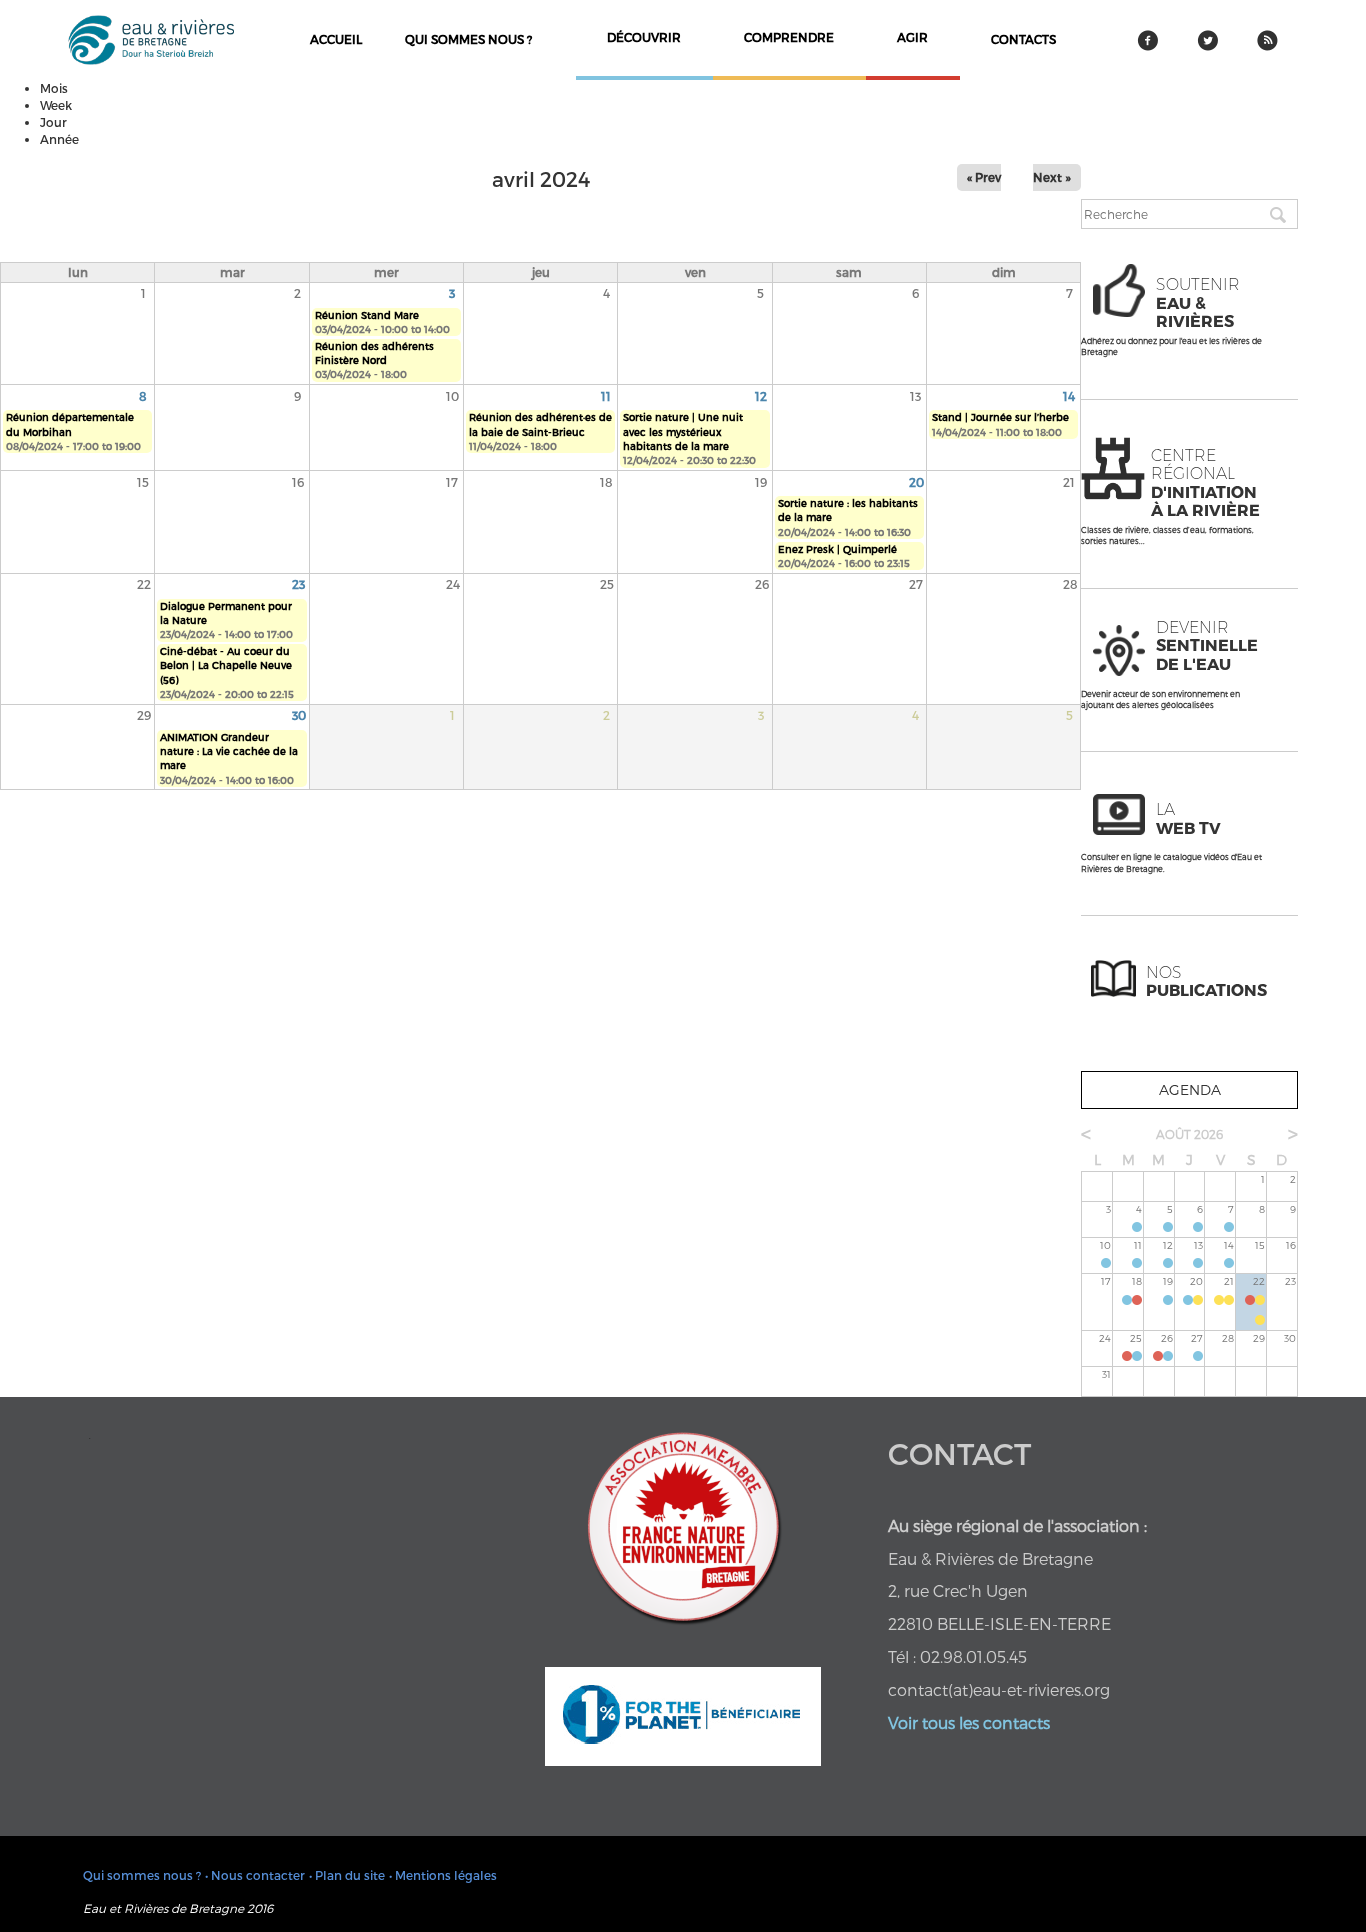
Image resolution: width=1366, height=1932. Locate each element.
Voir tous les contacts (969, 1722)
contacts (1023, 39)
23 (298, 584)
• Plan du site (347, 1875)
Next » (1052, 177)
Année (59, 139)
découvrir (644, 37)
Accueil (336, 39)
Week (56, 105)
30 (299, 715)
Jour (53, 122)
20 (916, 482)
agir (912, 37)
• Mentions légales (443, 1875)
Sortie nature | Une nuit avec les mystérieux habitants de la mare (683, 431)
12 (761, 396)
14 (1069, 396)
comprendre (789, 37)
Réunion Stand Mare (367, 315)
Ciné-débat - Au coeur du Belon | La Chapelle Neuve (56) (226, 665)
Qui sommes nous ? (468, 39)
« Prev (984, 177)
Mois (54, 88)
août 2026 (1189, 1134)
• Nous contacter (255, 1875)
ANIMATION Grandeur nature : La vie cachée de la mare (229, 751)
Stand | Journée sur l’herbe (1000, 417)
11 (606, 396)
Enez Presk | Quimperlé (837, 549)
